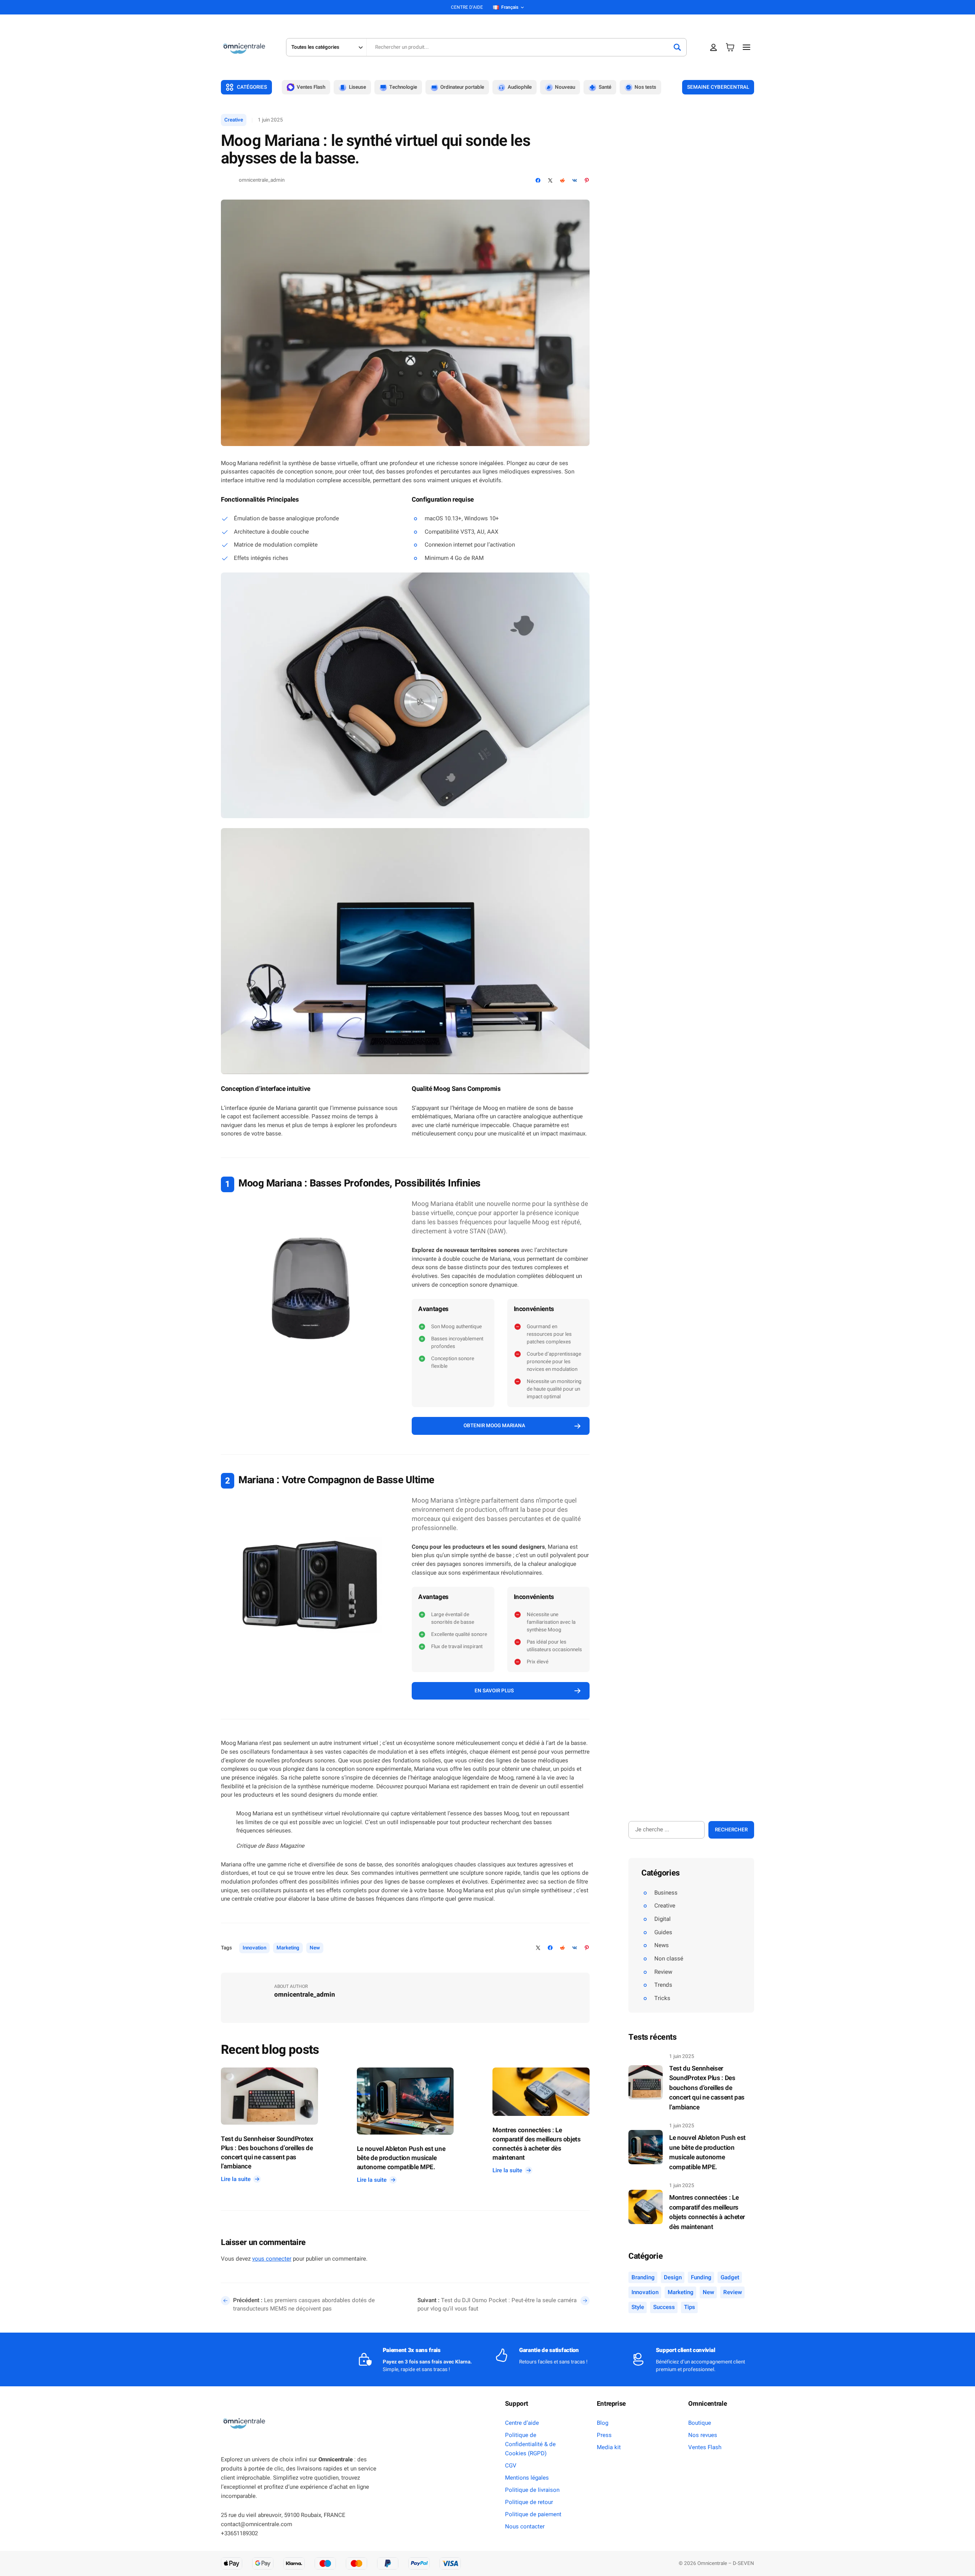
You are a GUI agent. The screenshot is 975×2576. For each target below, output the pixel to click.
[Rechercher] (677, 47)
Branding (643, 2277)
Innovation (254, 1948)
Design (673, 2277)
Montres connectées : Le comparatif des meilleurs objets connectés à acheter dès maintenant (536, 2144)
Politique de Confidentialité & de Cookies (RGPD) (530, 2444)
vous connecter (272, 2259)
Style (638, 2307)
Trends (663, 1985)
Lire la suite (238, 2179)
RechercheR (731, 1830)
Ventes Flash (705, 2447)
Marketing (288, 1948)
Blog (603, 2423)
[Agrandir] (580, 582)
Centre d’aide (522, 2423)
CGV (511, 2466)
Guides (663, 1932)
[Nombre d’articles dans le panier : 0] (730, 47)
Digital (663, 1919)
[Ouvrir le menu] (747, 47)
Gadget (730, 2277)
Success (664, 2307)
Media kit (609, 2447)
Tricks (662, 1998)
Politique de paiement (533, 2514)
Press (604, 2435)
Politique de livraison (532, 2490)
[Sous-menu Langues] (522, 7)
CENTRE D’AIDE (467, 7)
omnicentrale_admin (262, 180)
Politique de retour (529, 2502)
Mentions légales (527, 2478)
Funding (701, 2277)
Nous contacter (525, 2526)
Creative (234, 120)
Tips (690, 2307)
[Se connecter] (714, 47)
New (315, 1948)
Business (666, 1893)
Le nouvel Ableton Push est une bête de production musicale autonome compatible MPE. (401, 2158)
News (662, 1945)
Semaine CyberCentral (718, 87)
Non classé (669, 1959)
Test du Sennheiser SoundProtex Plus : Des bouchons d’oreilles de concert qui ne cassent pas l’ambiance (267, 2153)
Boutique (700, 2423)
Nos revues (703, 2435)
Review (663, 1972)
